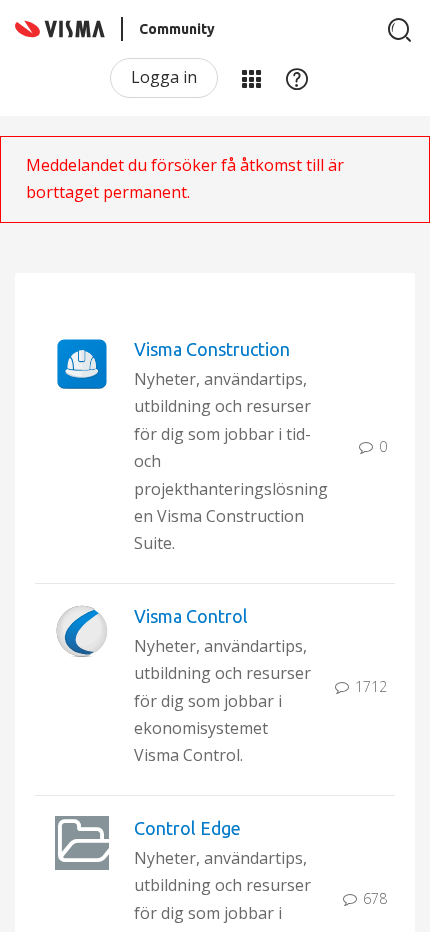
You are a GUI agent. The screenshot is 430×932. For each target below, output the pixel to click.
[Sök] (400, 30)
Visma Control (191, 616)
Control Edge (187, 828)
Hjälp (297, 78)
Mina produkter (251, 78)
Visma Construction (212, 349)
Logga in (164, 77)
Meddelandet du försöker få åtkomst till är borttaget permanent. (185, 178)
